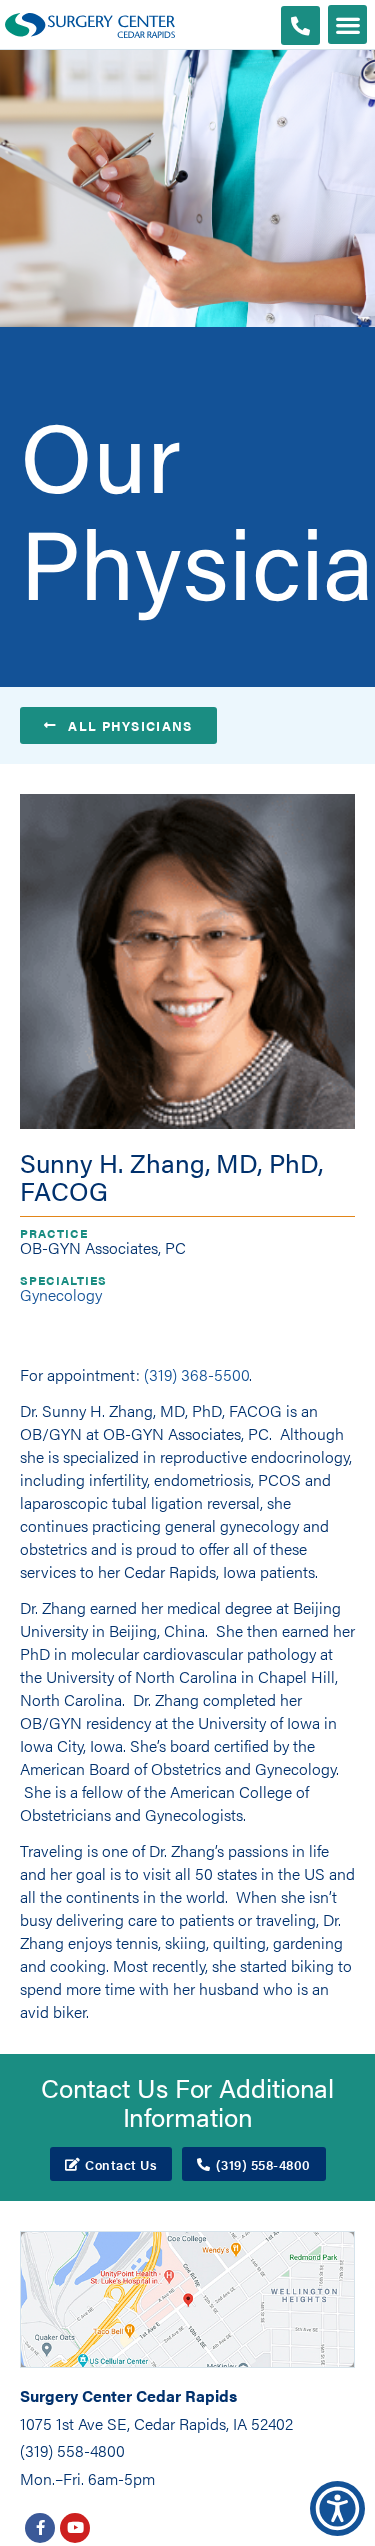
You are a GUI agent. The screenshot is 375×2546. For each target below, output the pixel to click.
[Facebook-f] (40, 2528)
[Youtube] (75, 2528)
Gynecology (61, 1294)
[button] (347, 24)
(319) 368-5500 (196, 1374)
